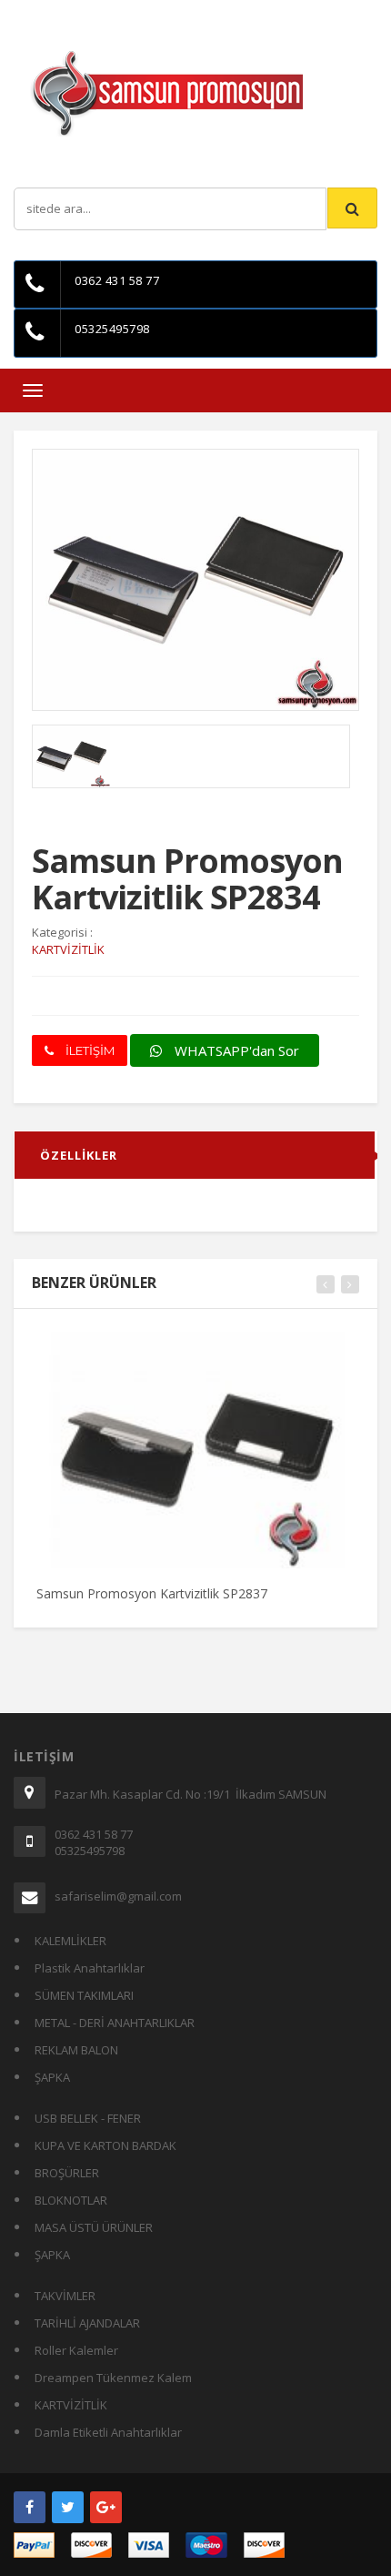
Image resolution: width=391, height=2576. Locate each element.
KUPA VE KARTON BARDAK (105, 2145)
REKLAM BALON (76, 2050)
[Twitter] (68, 2507)
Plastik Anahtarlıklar (90, 1968)
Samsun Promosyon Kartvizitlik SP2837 (152, 1593)
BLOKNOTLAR (71, 2200)
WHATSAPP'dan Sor (235, 1050)
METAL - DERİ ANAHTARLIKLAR (115, 2023)
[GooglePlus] (106, 2507)
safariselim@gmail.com (118, 1896)
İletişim (205, 13)
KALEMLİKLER (70, 1941)
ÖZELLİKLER (79, 1155)
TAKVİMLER (65, 2296)
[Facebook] (30, 2507)
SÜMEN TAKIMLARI (84, 1995)
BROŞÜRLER (67, 2173)
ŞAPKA (52, 2077)
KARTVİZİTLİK (71, 2405)
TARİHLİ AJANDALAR (87, 2323)
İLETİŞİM (89, 1050)
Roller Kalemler (76, 2350)
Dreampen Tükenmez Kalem (113, 2378)
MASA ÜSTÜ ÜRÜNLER (94, 2227)
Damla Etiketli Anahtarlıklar (108, 2432)
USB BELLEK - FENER (88, 2118)
